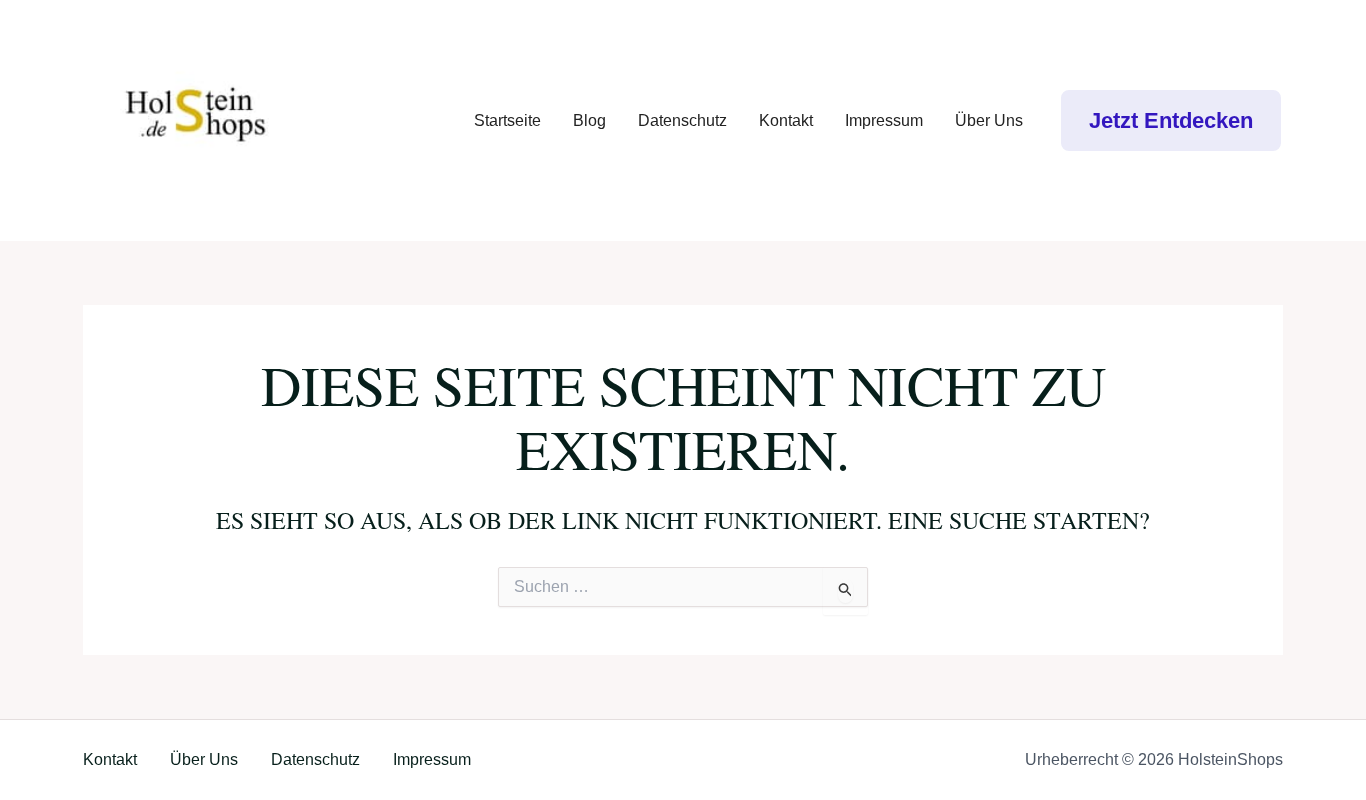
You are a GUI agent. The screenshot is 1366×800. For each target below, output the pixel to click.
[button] (1171, 120)
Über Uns (989, 120)
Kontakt (786, 120)
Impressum (884, 120)
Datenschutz (682, 120)
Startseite (507, 120)
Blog (589, 120)
